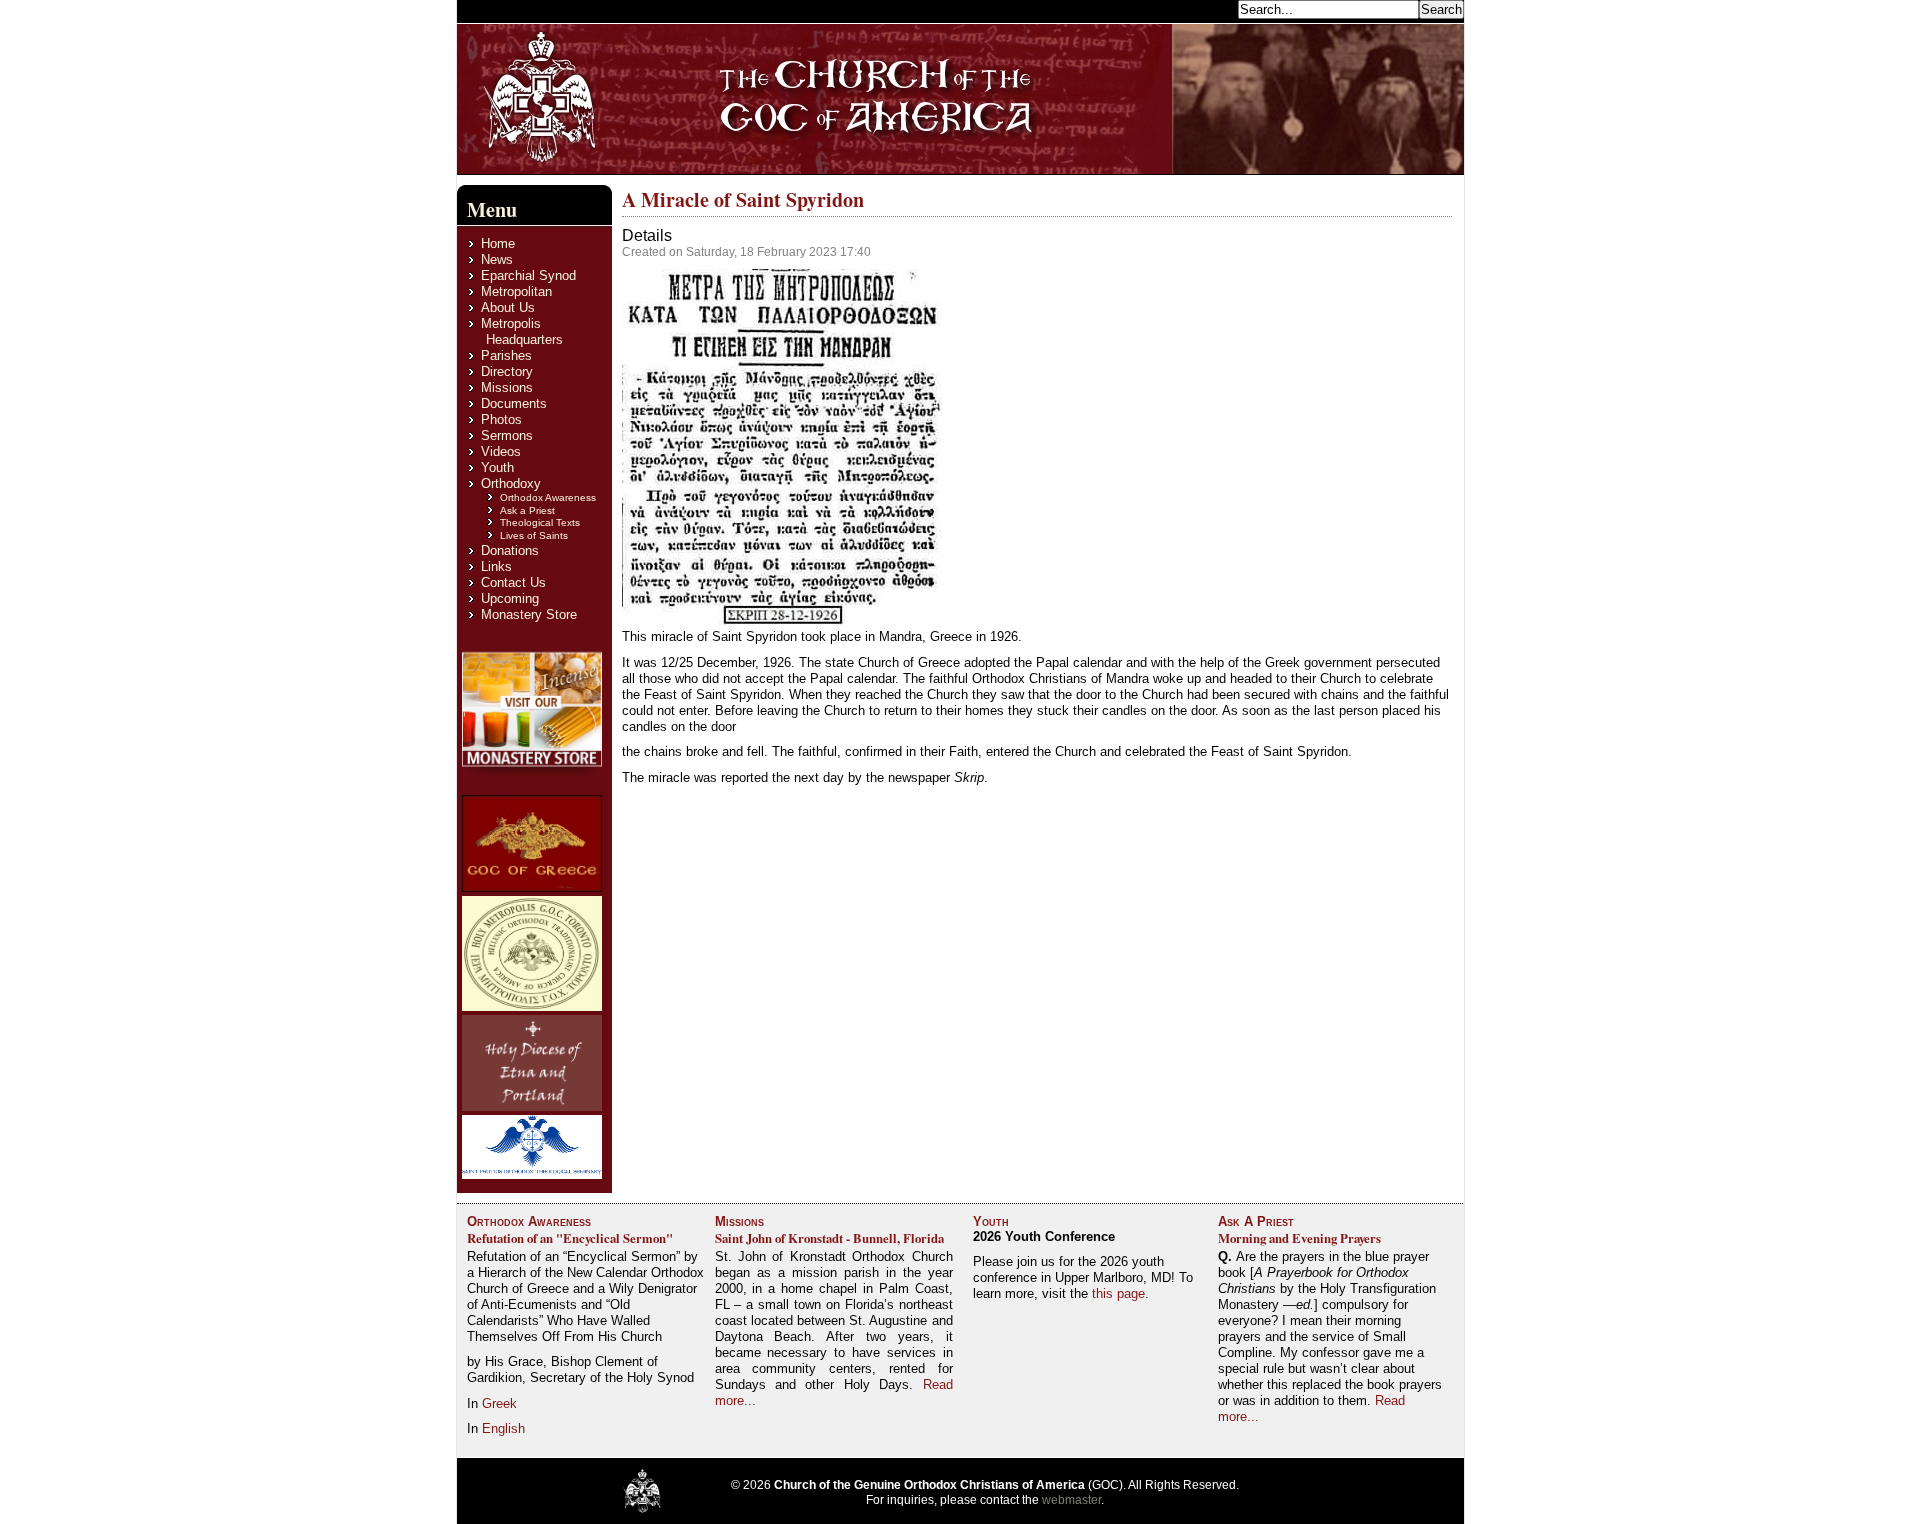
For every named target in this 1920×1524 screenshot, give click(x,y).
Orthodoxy (511, 483)
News (497, 259)
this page (1118, 1293)
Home (498, 243)
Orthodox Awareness (548, 497)
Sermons (507, 435)
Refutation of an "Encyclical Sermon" (570, 1238)
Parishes (506, 355)
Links (496, 566)
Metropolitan (516, 291)
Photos (501, 419)
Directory (507, 371)
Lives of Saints (534, 535)
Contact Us (513, 582)
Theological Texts (540, 522)
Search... (1206, 8)
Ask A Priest (1256, 1221)
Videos (501, 451)
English (503, 1428)
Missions (507, 387)
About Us (508, 307)
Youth (497, 467)
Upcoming (510, 598)
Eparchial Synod (528, 275)
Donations (510, 550)
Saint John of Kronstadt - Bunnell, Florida (829, 1238)
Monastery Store (529, 614)
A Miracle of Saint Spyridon (743, 199)
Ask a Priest (527, 510)
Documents (514, 403)
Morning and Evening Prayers (1299, 1238)
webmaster (1071, 1500)
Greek (499, 1403)
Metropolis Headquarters (522, 331)
